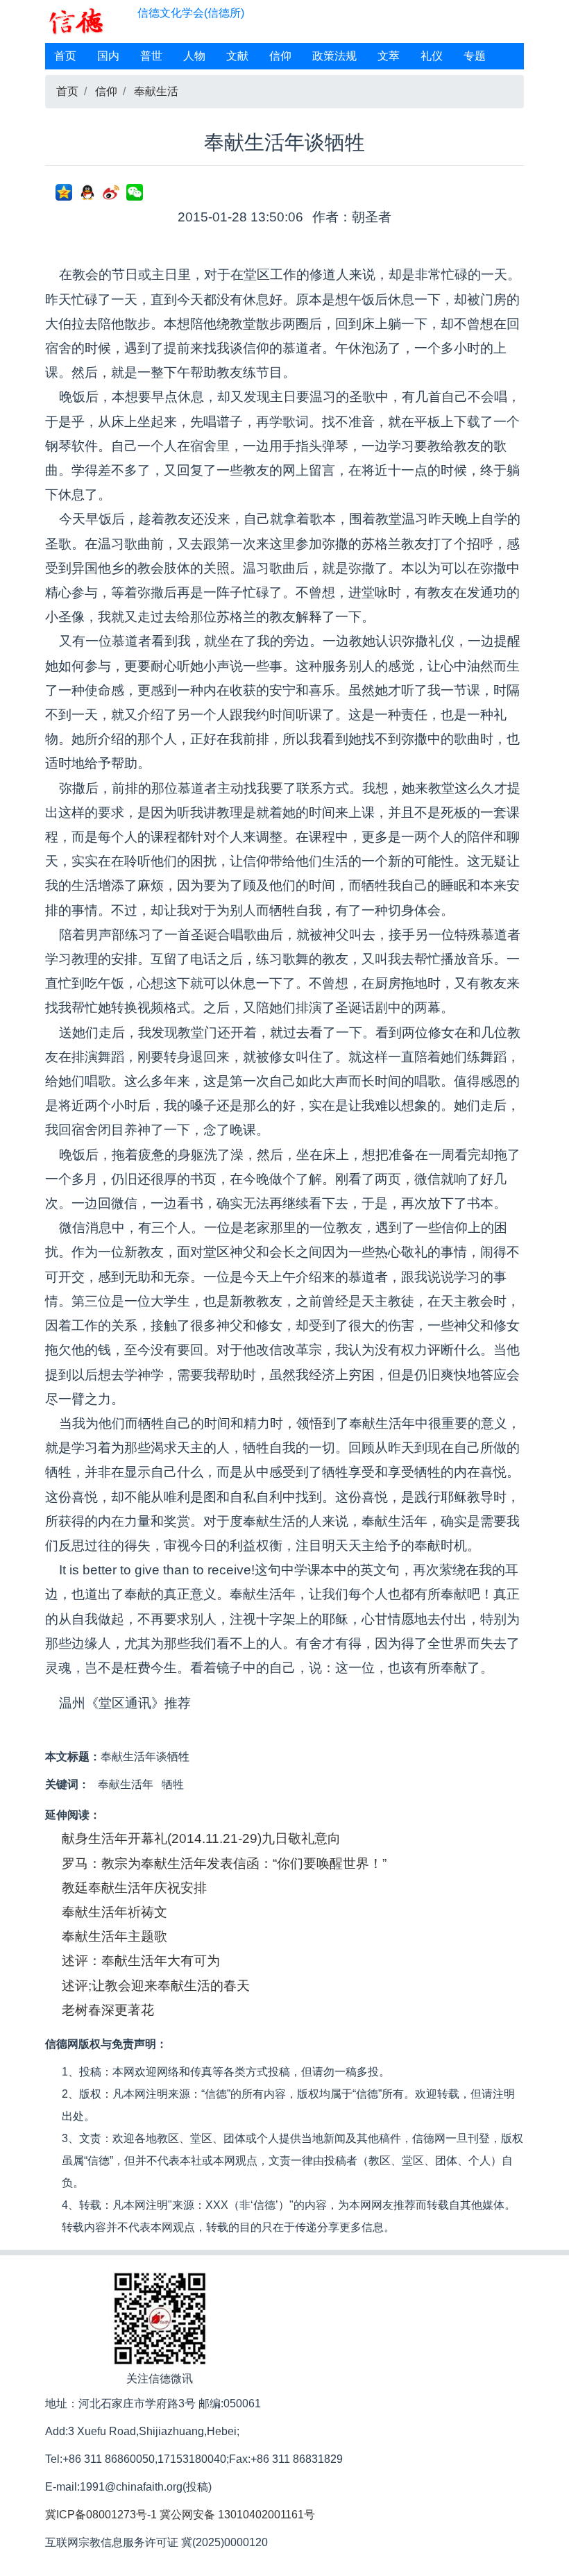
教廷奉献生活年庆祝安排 (134, 1888)
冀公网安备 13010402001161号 (237, 2515)
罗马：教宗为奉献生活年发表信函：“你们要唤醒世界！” (224, 1863)
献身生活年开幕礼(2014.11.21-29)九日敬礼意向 (201, 1838)
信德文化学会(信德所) (191, 13)
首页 (65, 56)
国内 (108, 56)
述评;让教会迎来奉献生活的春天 (156, 1986)
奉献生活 (156, 91)
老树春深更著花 (108, 2010)
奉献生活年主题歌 (114, 1936)
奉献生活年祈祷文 (114, 1912)
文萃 (389, 56)
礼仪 (432, 56)
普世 (151, 56)
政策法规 (334, 56)
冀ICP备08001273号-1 (101, 2515)
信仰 (280, 56)
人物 (194, 56)
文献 (237, 56)
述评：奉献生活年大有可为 (141, 1961)
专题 (475, 56)
